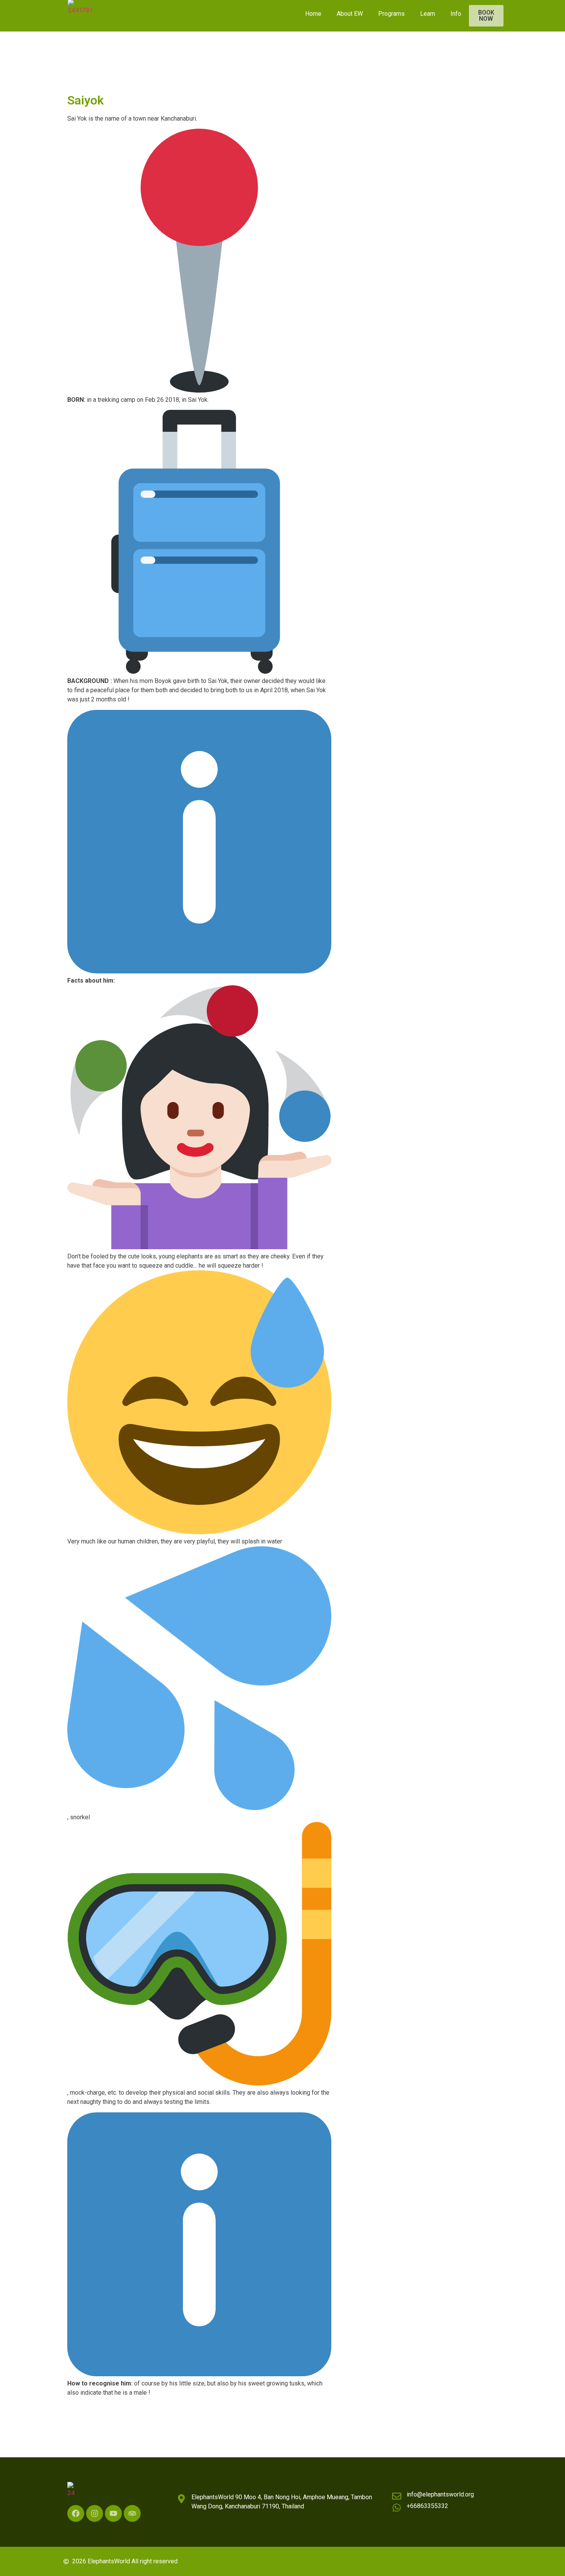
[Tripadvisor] (132, 2513)
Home (313, 14)
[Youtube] (113, 2513)
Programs (391, 14)
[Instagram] (95, 2513)
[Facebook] (76, 2513)
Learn (428, 14)
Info (456, 14)
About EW (350, 14)
